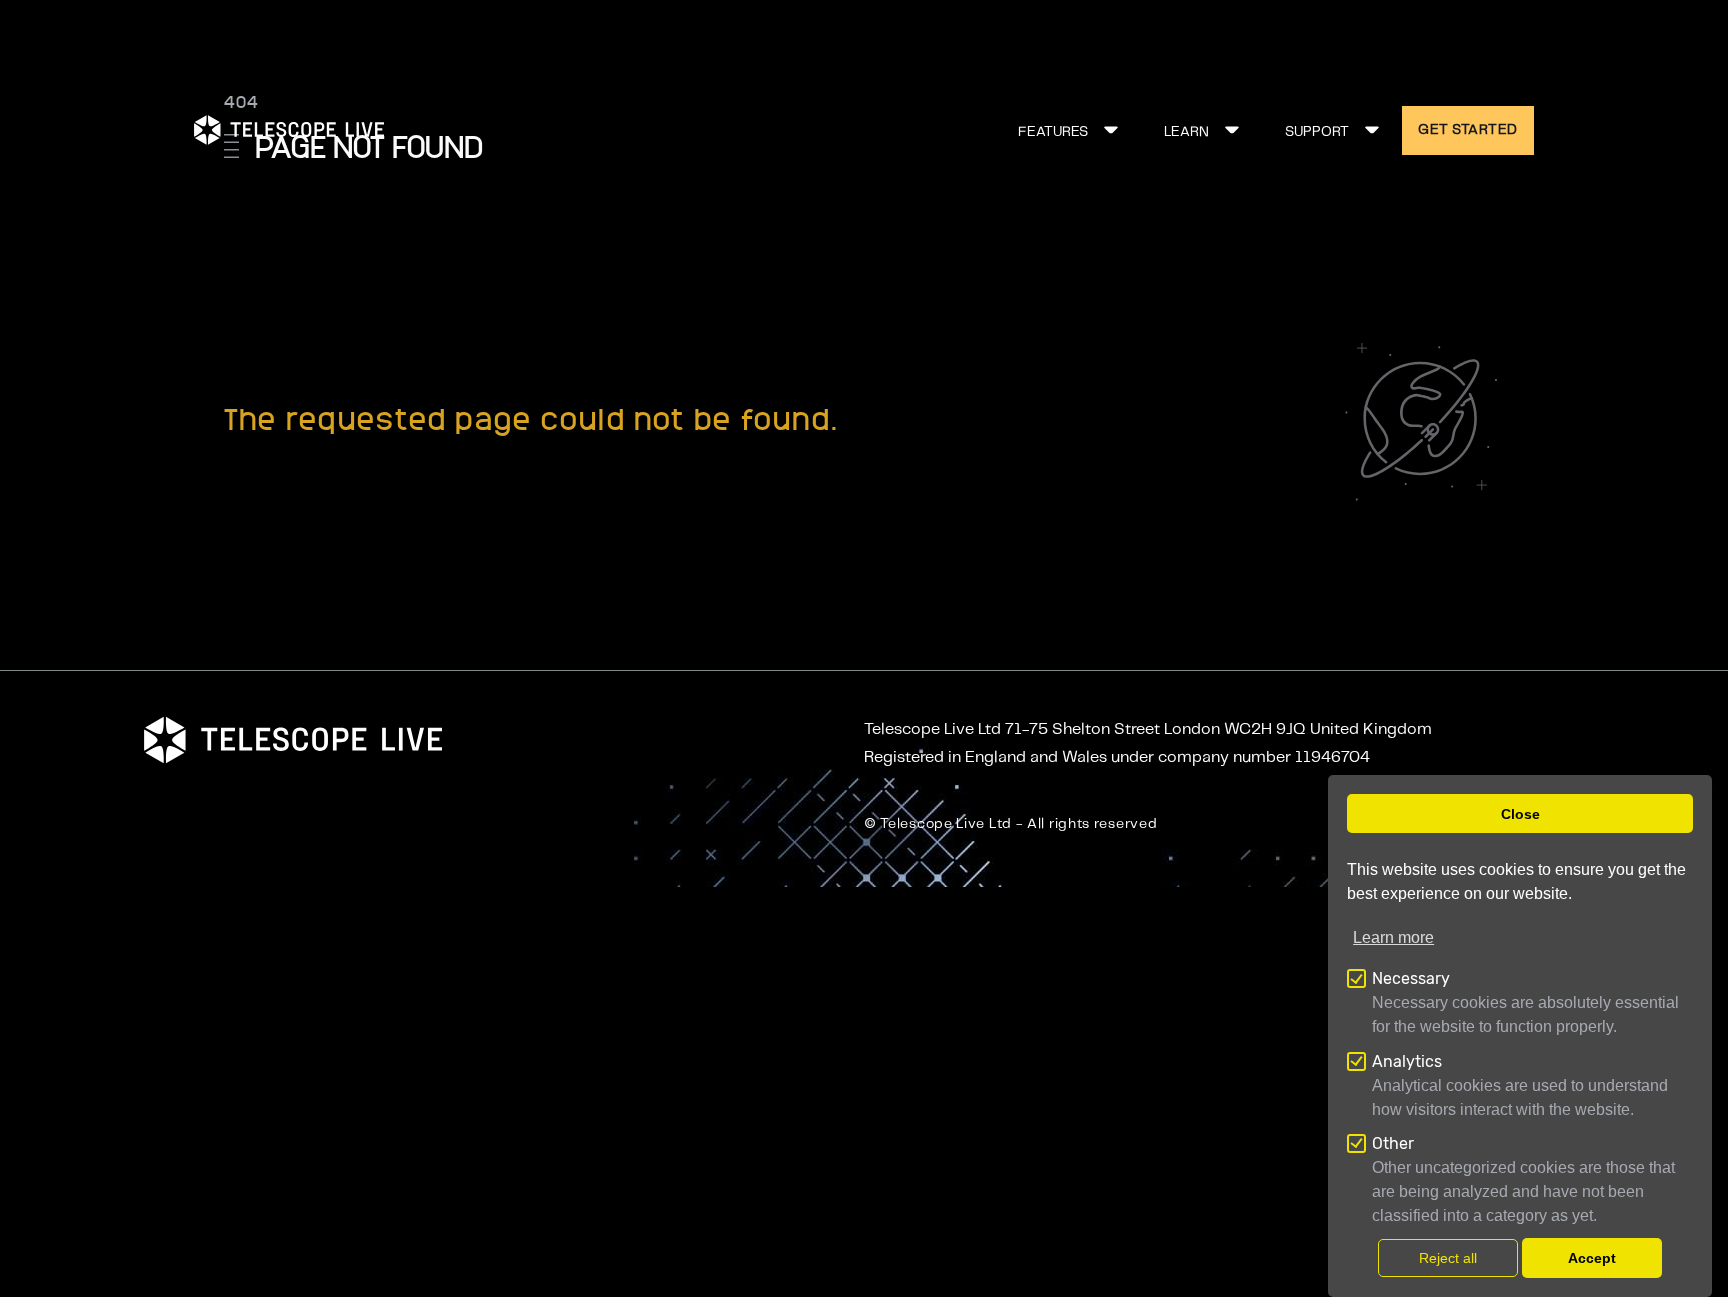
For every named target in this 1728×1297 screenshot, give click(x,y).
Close (1520, 814)
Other (1393, 1143)
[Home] (289, 130)
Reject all (1448, 1258)
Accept (1592, 1258)
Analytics (1407, 1061)
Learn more (1393, 938)
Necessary (1411, 979)
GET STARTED (1468, 130)
